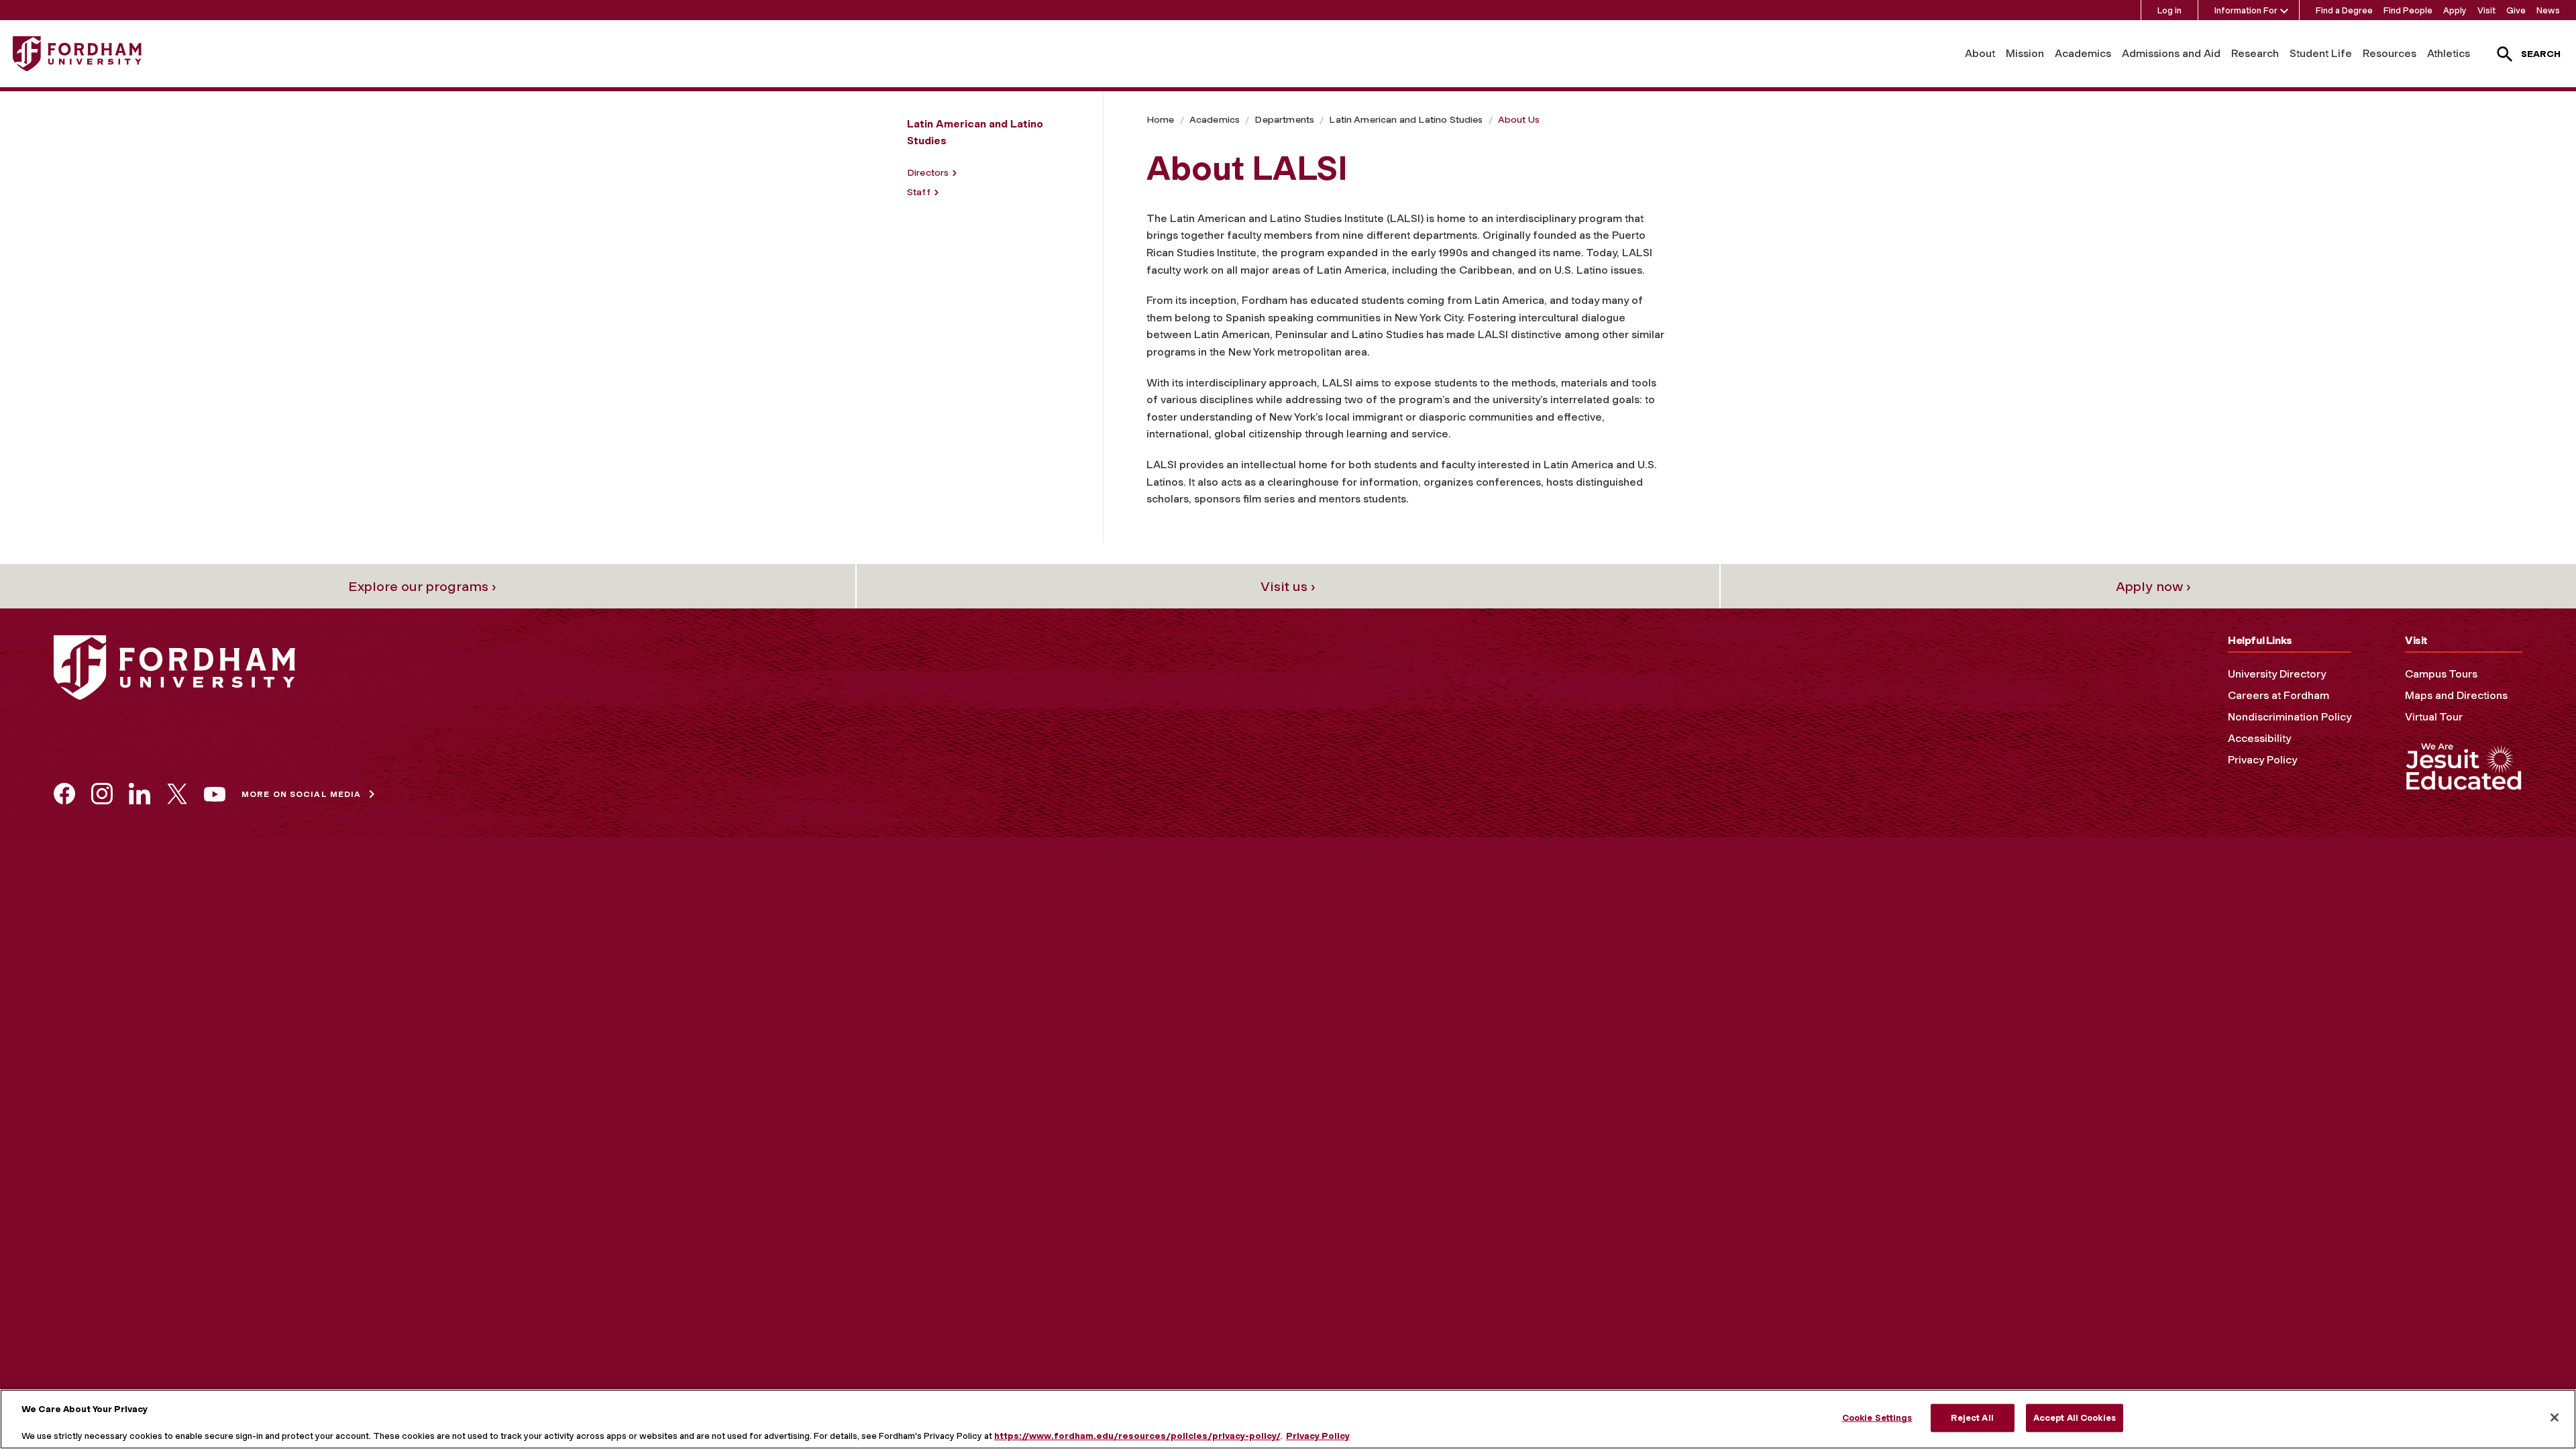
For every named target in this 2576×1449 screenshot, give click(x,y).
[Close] (2555, 1417)
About (1980, 53)
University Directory (2277, 674)
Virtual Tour (2434, 717)
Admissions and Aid (2171, 53)
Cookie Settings (1877, 1418)
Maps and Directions (2456, 695)
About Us (1519, 120)
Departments (1284, 120)
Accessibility (2259, 738)
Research (2255, 53)
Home (1161, 120)
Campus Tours (2441, 674)
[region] (1288, 1419)
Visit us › (1288, 586)
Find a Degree (2344, 10)
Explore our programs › (422, 586)
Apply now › (2153, 586)
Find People (2408, 10)
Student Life (2321, 53)
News (2548, 10)
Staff (919, 192)
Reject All (1972, 1418)
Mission (2025, 53)
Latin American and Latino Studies (1406, 120)
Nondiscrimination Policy (2290, 717)
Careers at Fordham (2278, 695)
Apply (2455, 10)
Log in (2169, 10)
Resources (2390, 53)
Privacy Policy (2262, 760)
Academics (2083, 53)
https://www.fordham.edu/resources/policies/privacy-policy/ (1137, 1435)
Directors (928, 173)
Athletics (2449, 53)
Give (2516, 10)
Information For (2246, 10)
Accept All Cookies (2075, 1418)
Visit (2486, 10)
